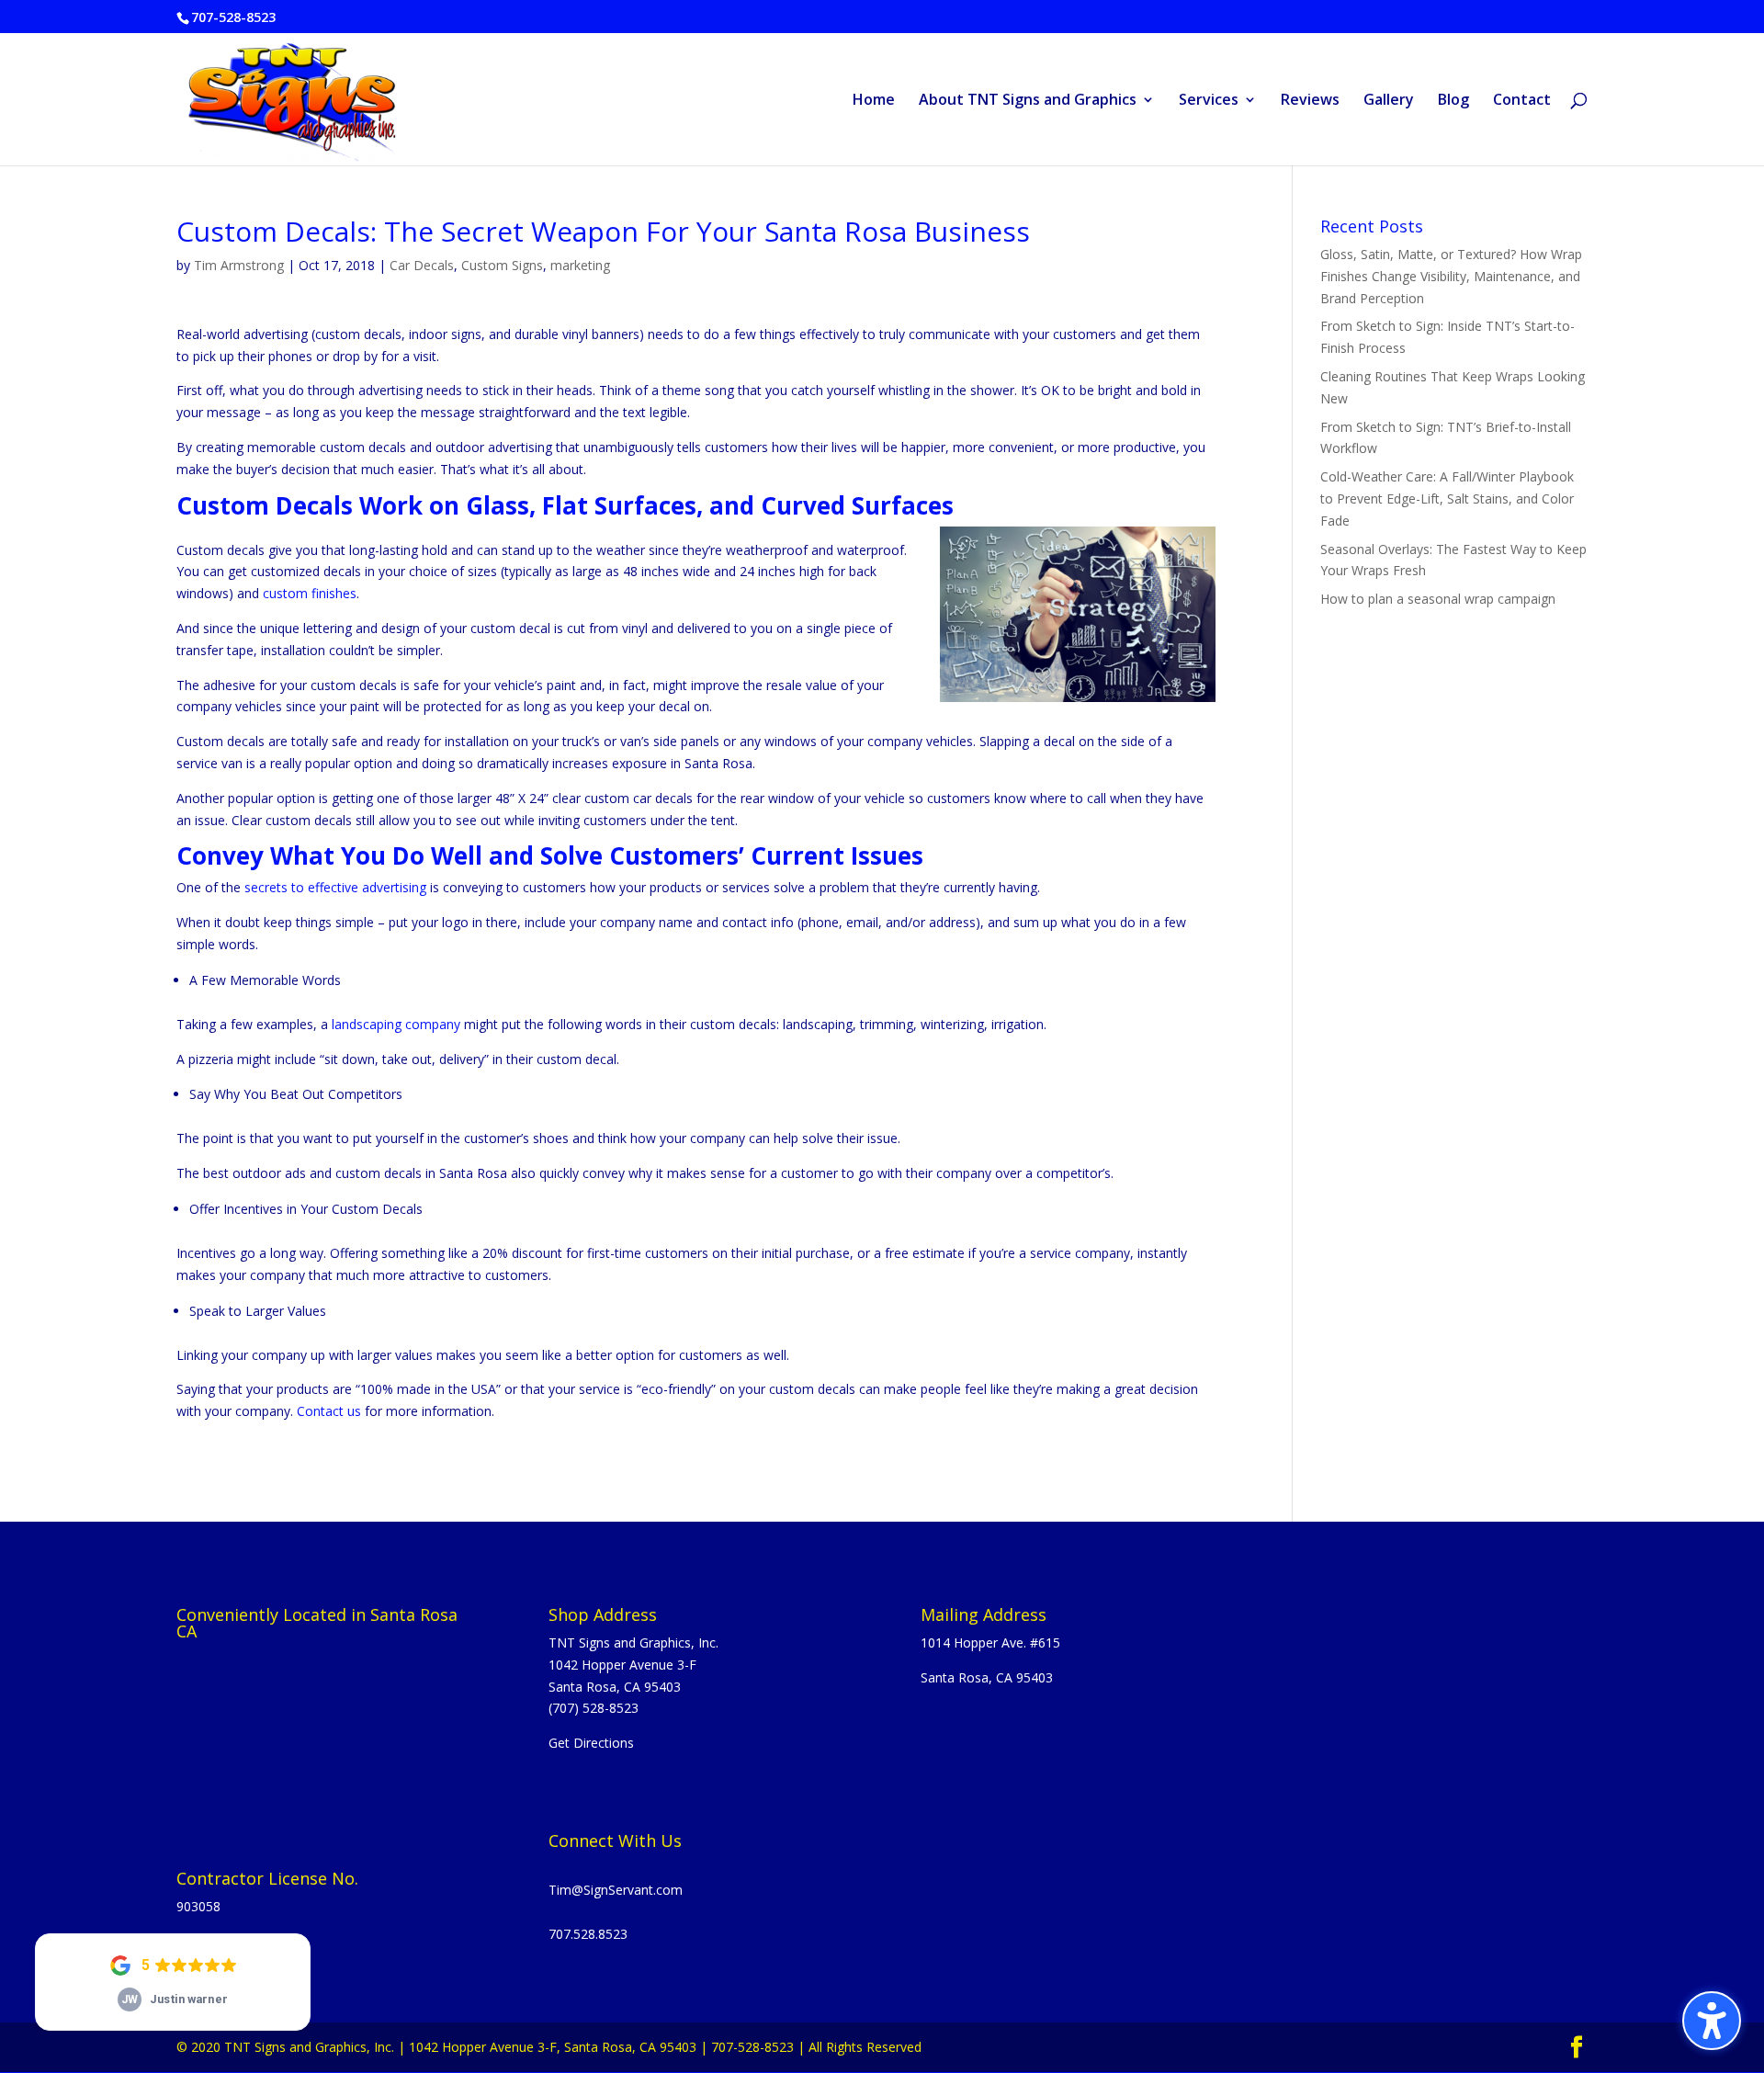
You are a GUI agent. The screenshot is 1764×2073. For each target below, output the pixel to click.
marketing (580, 265)
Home (874, 101)
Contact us (329, 1411)
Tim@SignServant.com (616, 1890)
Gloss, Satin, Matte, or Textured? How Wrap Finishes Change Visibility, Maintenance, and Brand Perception (1451, 276)
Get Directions (591, 1743)
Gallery (1389, 101)
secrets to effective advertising (335, 887)
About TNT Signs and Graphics (1028, 101)
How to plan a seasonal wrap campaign (1438, 599)
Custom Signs (502, 265)
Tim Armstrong (239, 265)
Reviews (1310, 101)
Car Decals (422, 265)
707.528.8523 (588, 1934)
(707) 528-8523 (594, 1708)
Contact (1522, 101)
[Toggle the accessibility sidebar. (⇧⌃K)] (1712, 2021)
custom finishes (310, 593)
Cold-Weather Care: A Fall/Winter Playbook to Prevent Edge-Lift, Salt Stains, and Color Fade (1447, 498)
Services (1209, 101)
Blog (1453, 101)
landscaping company (396, 1024)
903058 (198, 1906)
